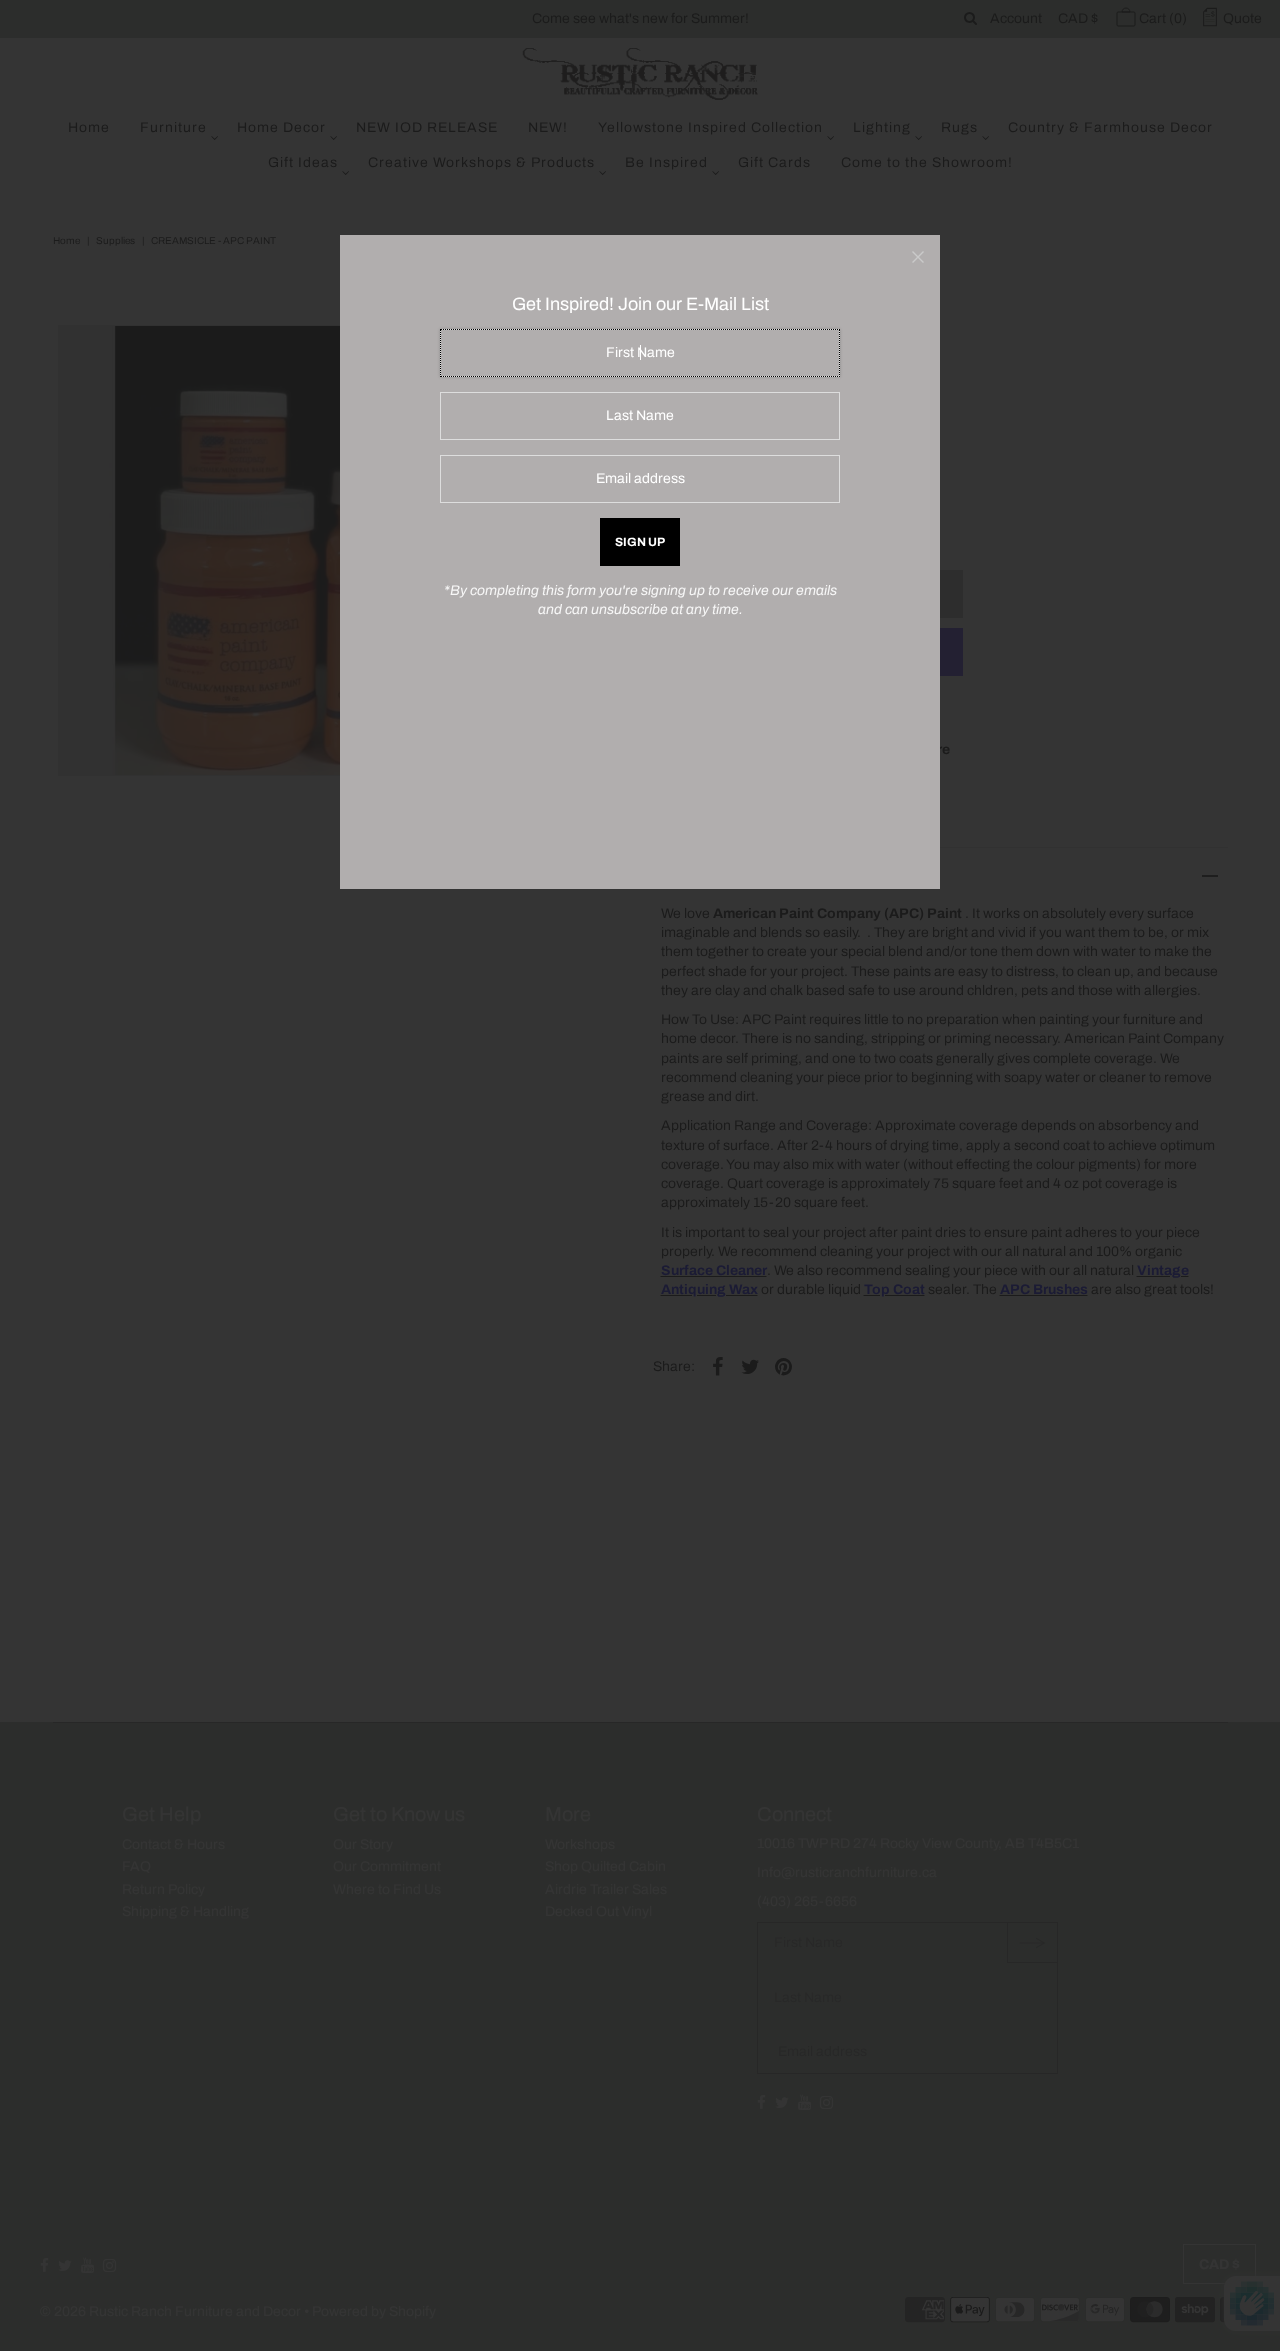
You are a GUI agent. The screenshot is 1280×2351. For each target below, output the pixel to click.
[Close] (918, 257)
